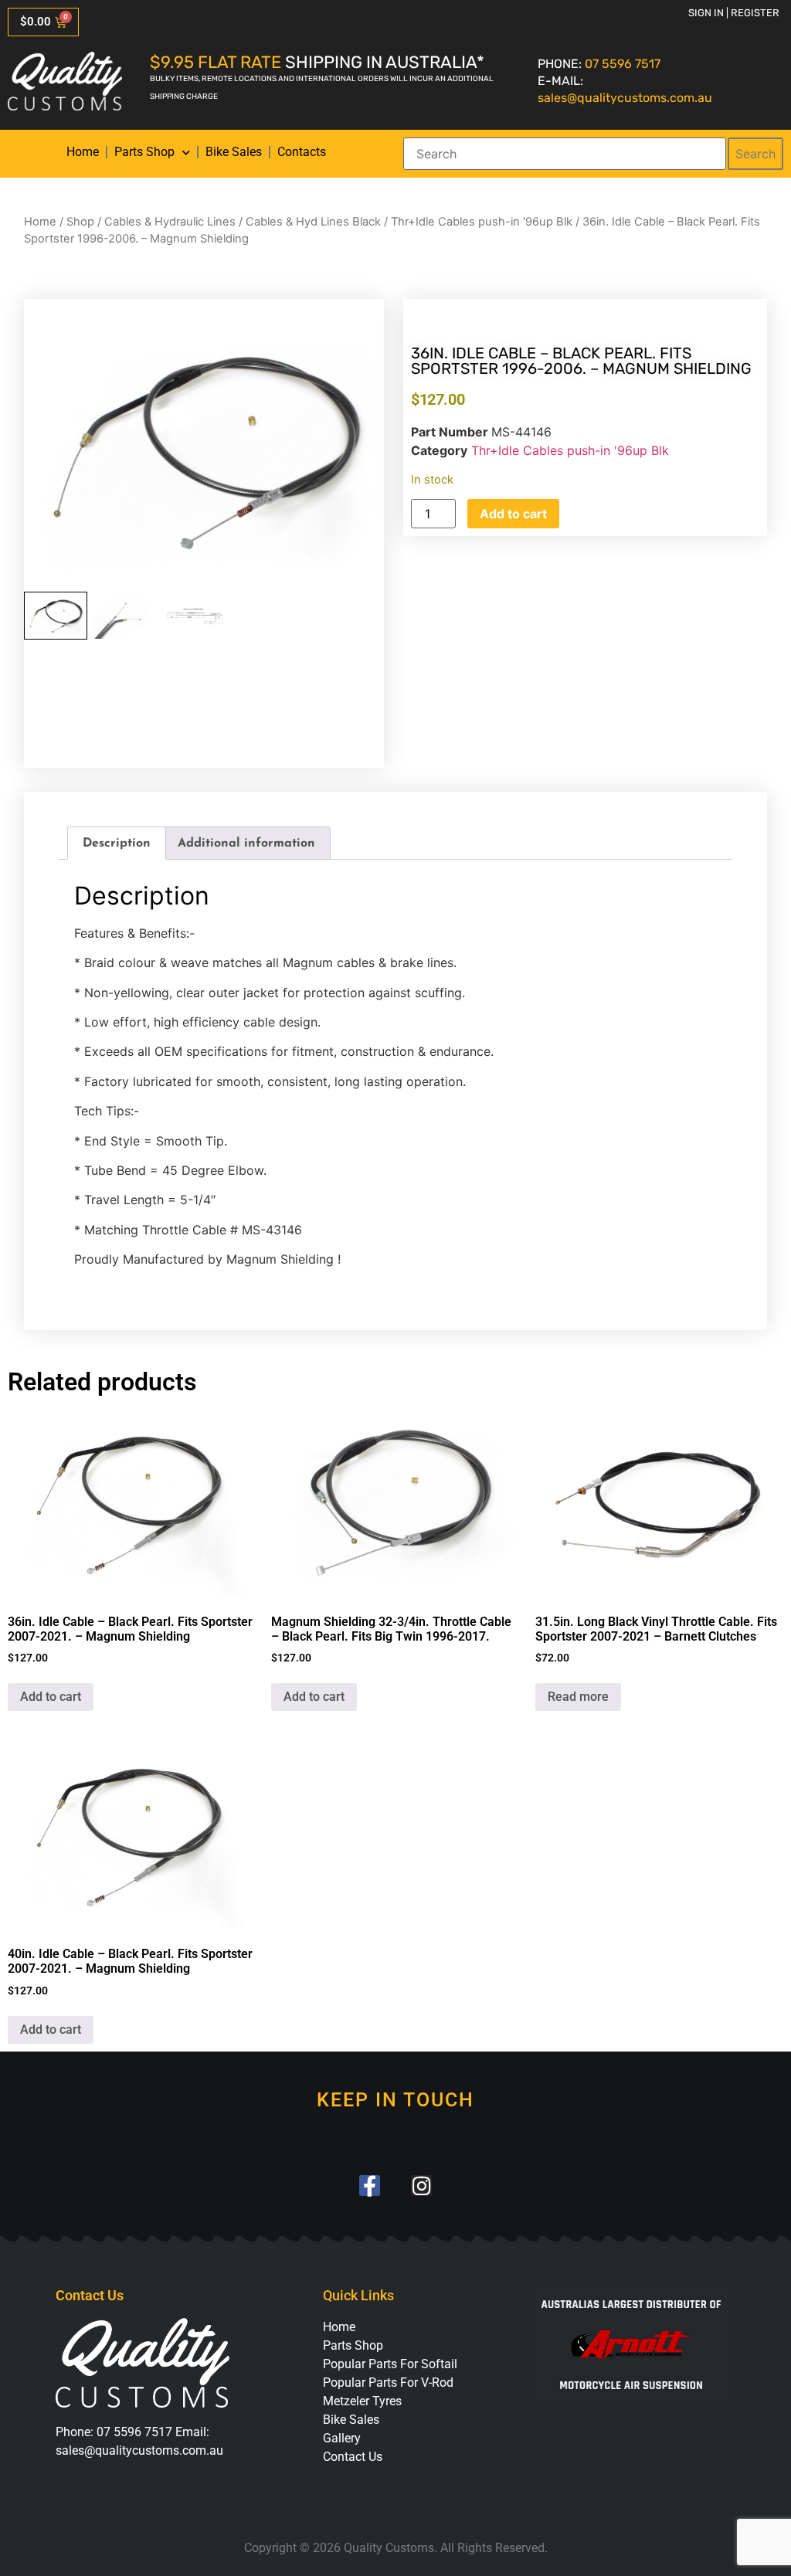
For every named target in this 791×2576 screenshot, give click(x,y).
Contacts (302, 152)
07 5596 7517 (623, 64)
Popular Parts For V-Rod (388, 2383)
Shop (80, 222)
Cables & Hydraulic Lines (170, 222)
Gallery (342, 2438)
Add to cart (513, 514)
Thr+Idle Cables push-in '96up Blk (482, 222)
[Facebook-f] (370, 2186)
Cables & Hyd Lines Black (313, 222)
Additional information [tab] (246, 843)
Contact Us (353, 2457)
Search (755, 154)
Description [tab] (117, 843)
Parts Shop (144, 152)
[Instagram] (421, 2186)
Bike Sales (234, 152)
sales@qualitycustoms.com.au (625, 98)
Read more (578, 1697)
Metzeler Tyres (362, 2401)
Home (83, 152)
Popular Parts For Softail (390, 2364)
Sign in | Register (734, 13)
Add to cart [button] (51, 1697)
